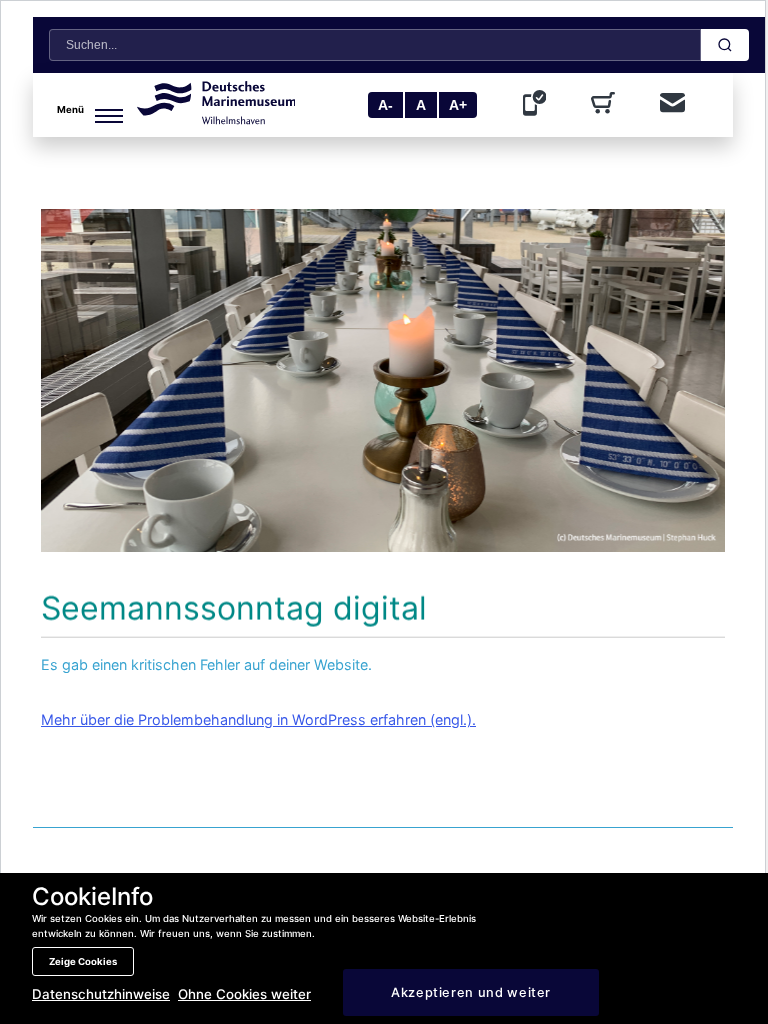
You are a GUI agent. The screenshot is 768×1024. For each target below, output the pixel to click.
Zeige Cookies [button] (83, 961)
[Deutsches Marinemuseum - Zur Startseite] (216, 119)
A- (385, 105)
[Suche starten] (725, 45)
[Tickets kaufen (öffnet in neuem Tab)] (607, 105)
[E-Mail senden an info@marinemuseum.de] (672, 104)
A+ (458, 105)
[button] (89, 105)
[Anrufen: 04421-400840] (539, 105)
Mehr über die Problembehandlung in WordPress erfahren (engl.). (258, 719)
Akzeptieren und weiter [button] (471, 992)
